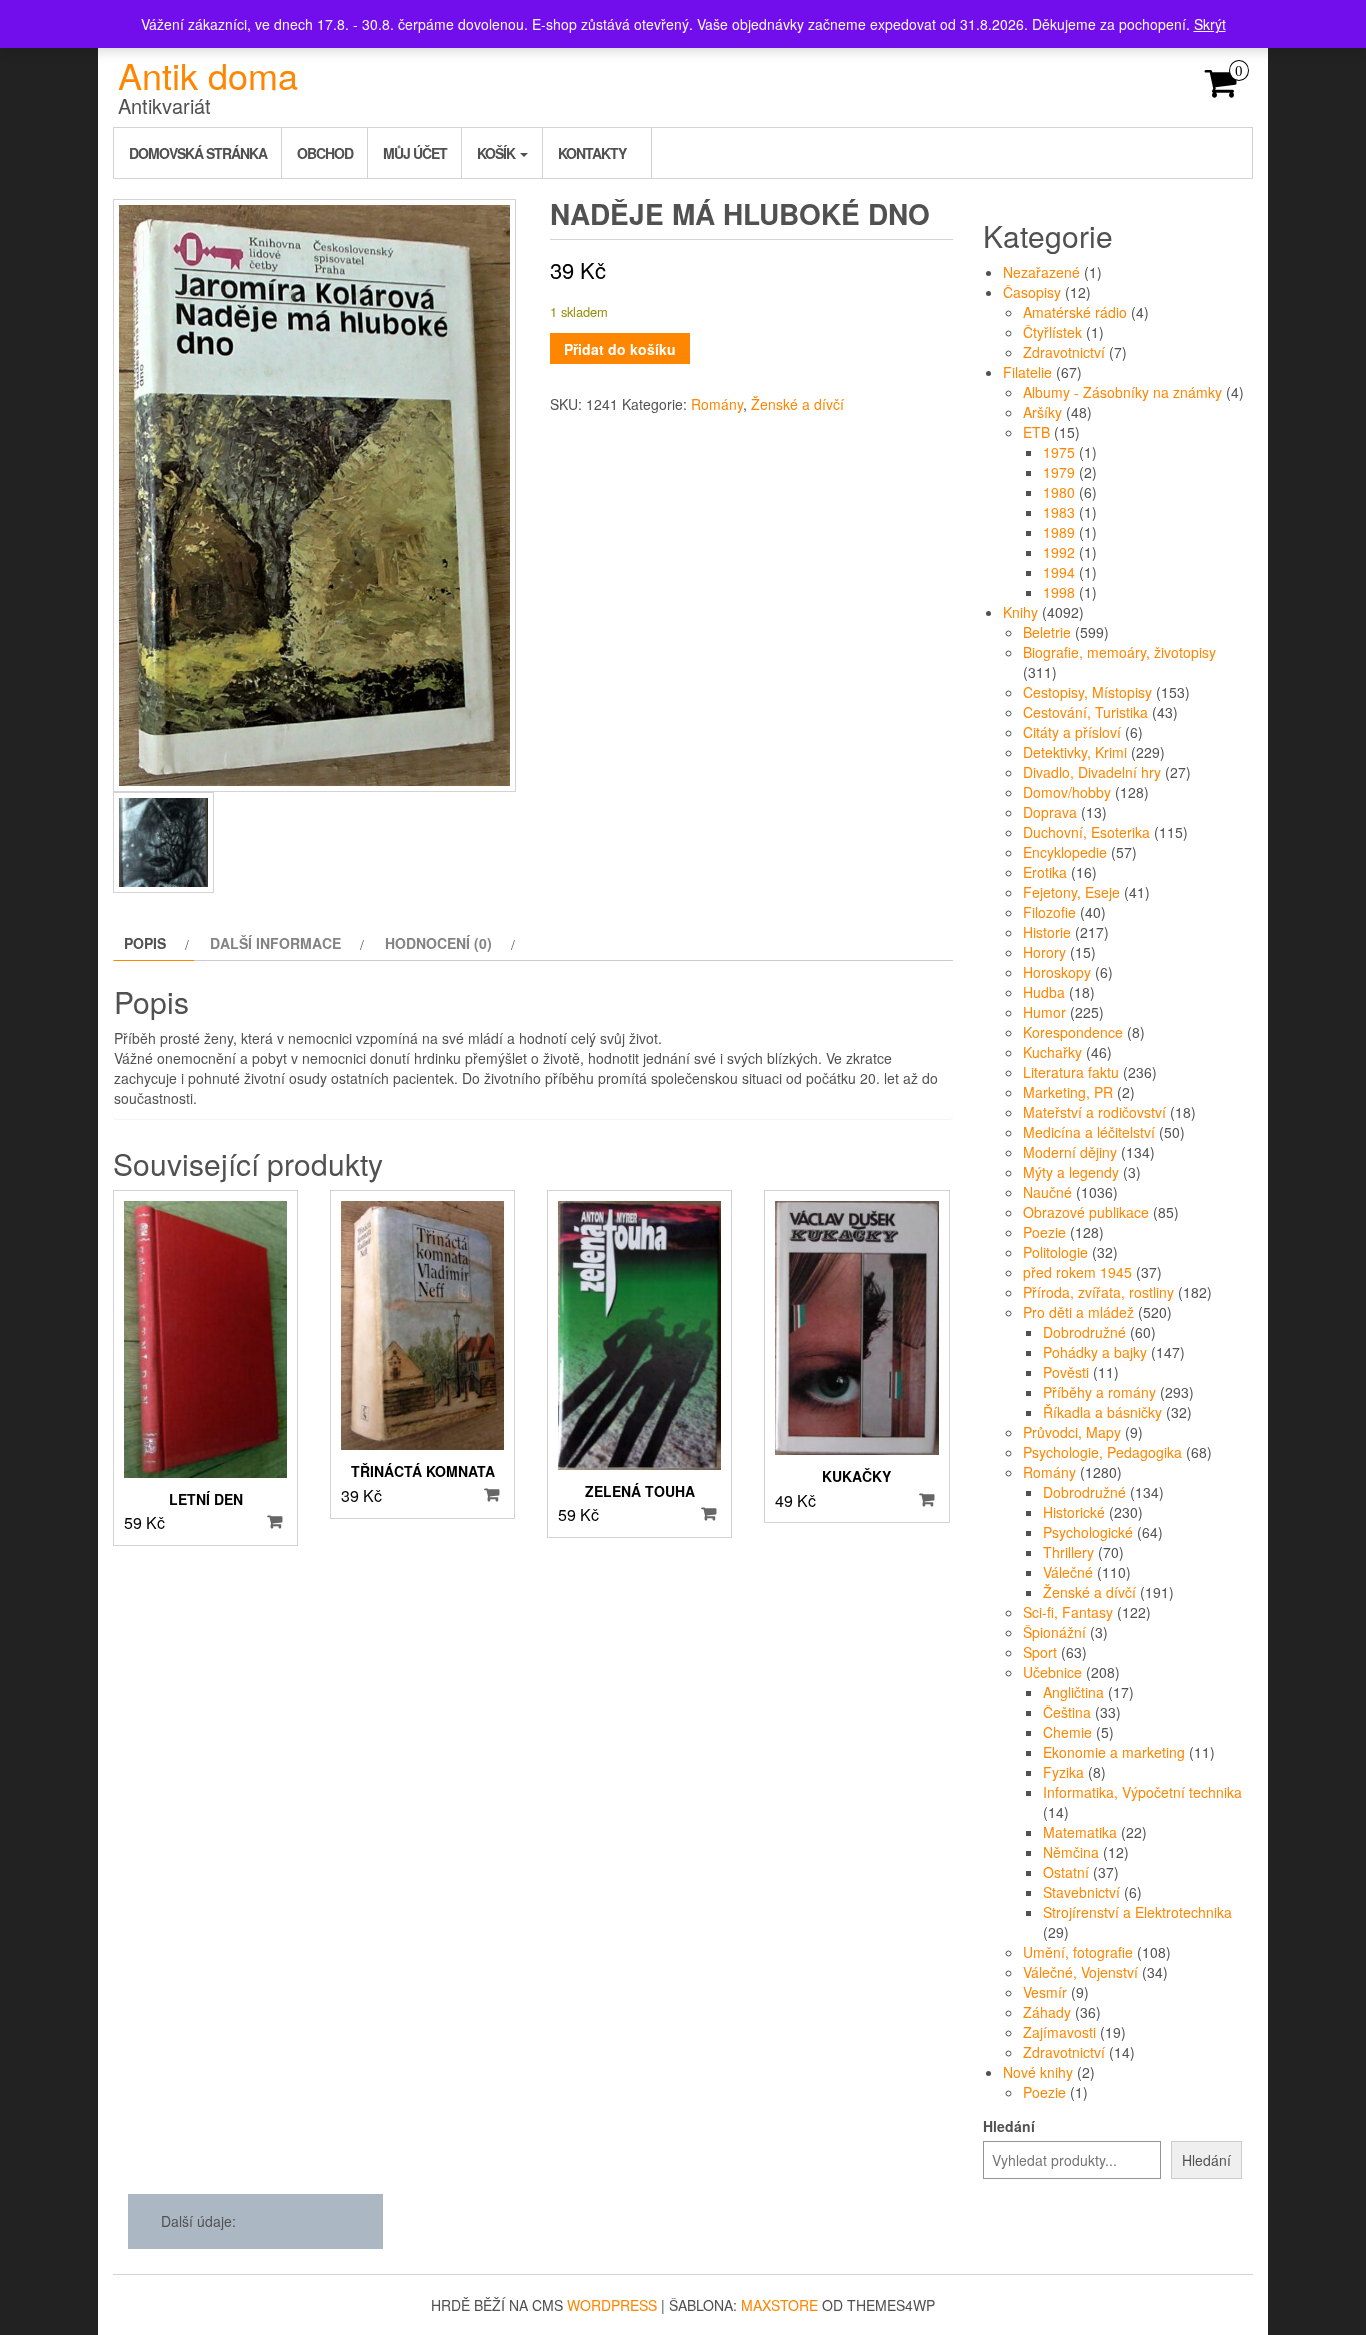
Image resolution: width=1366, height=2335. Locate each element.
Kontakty (592, 153)
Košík (497, 153)
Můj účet (415, 153)
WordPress (612, 2305)
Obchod (325, 153)
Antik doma (208, 74)
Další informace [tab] (275, 943)
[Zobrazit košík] (1221, 89)
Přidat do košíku (620, 349)
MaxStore (779, 2305)
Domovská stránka (198, 153)
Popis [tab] (145, 943)
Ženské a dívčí (797, 404)
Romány (717, 404)
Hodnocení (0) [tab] (438, 943)
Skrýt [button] (1210, 24)
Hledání (1009, 2126)
